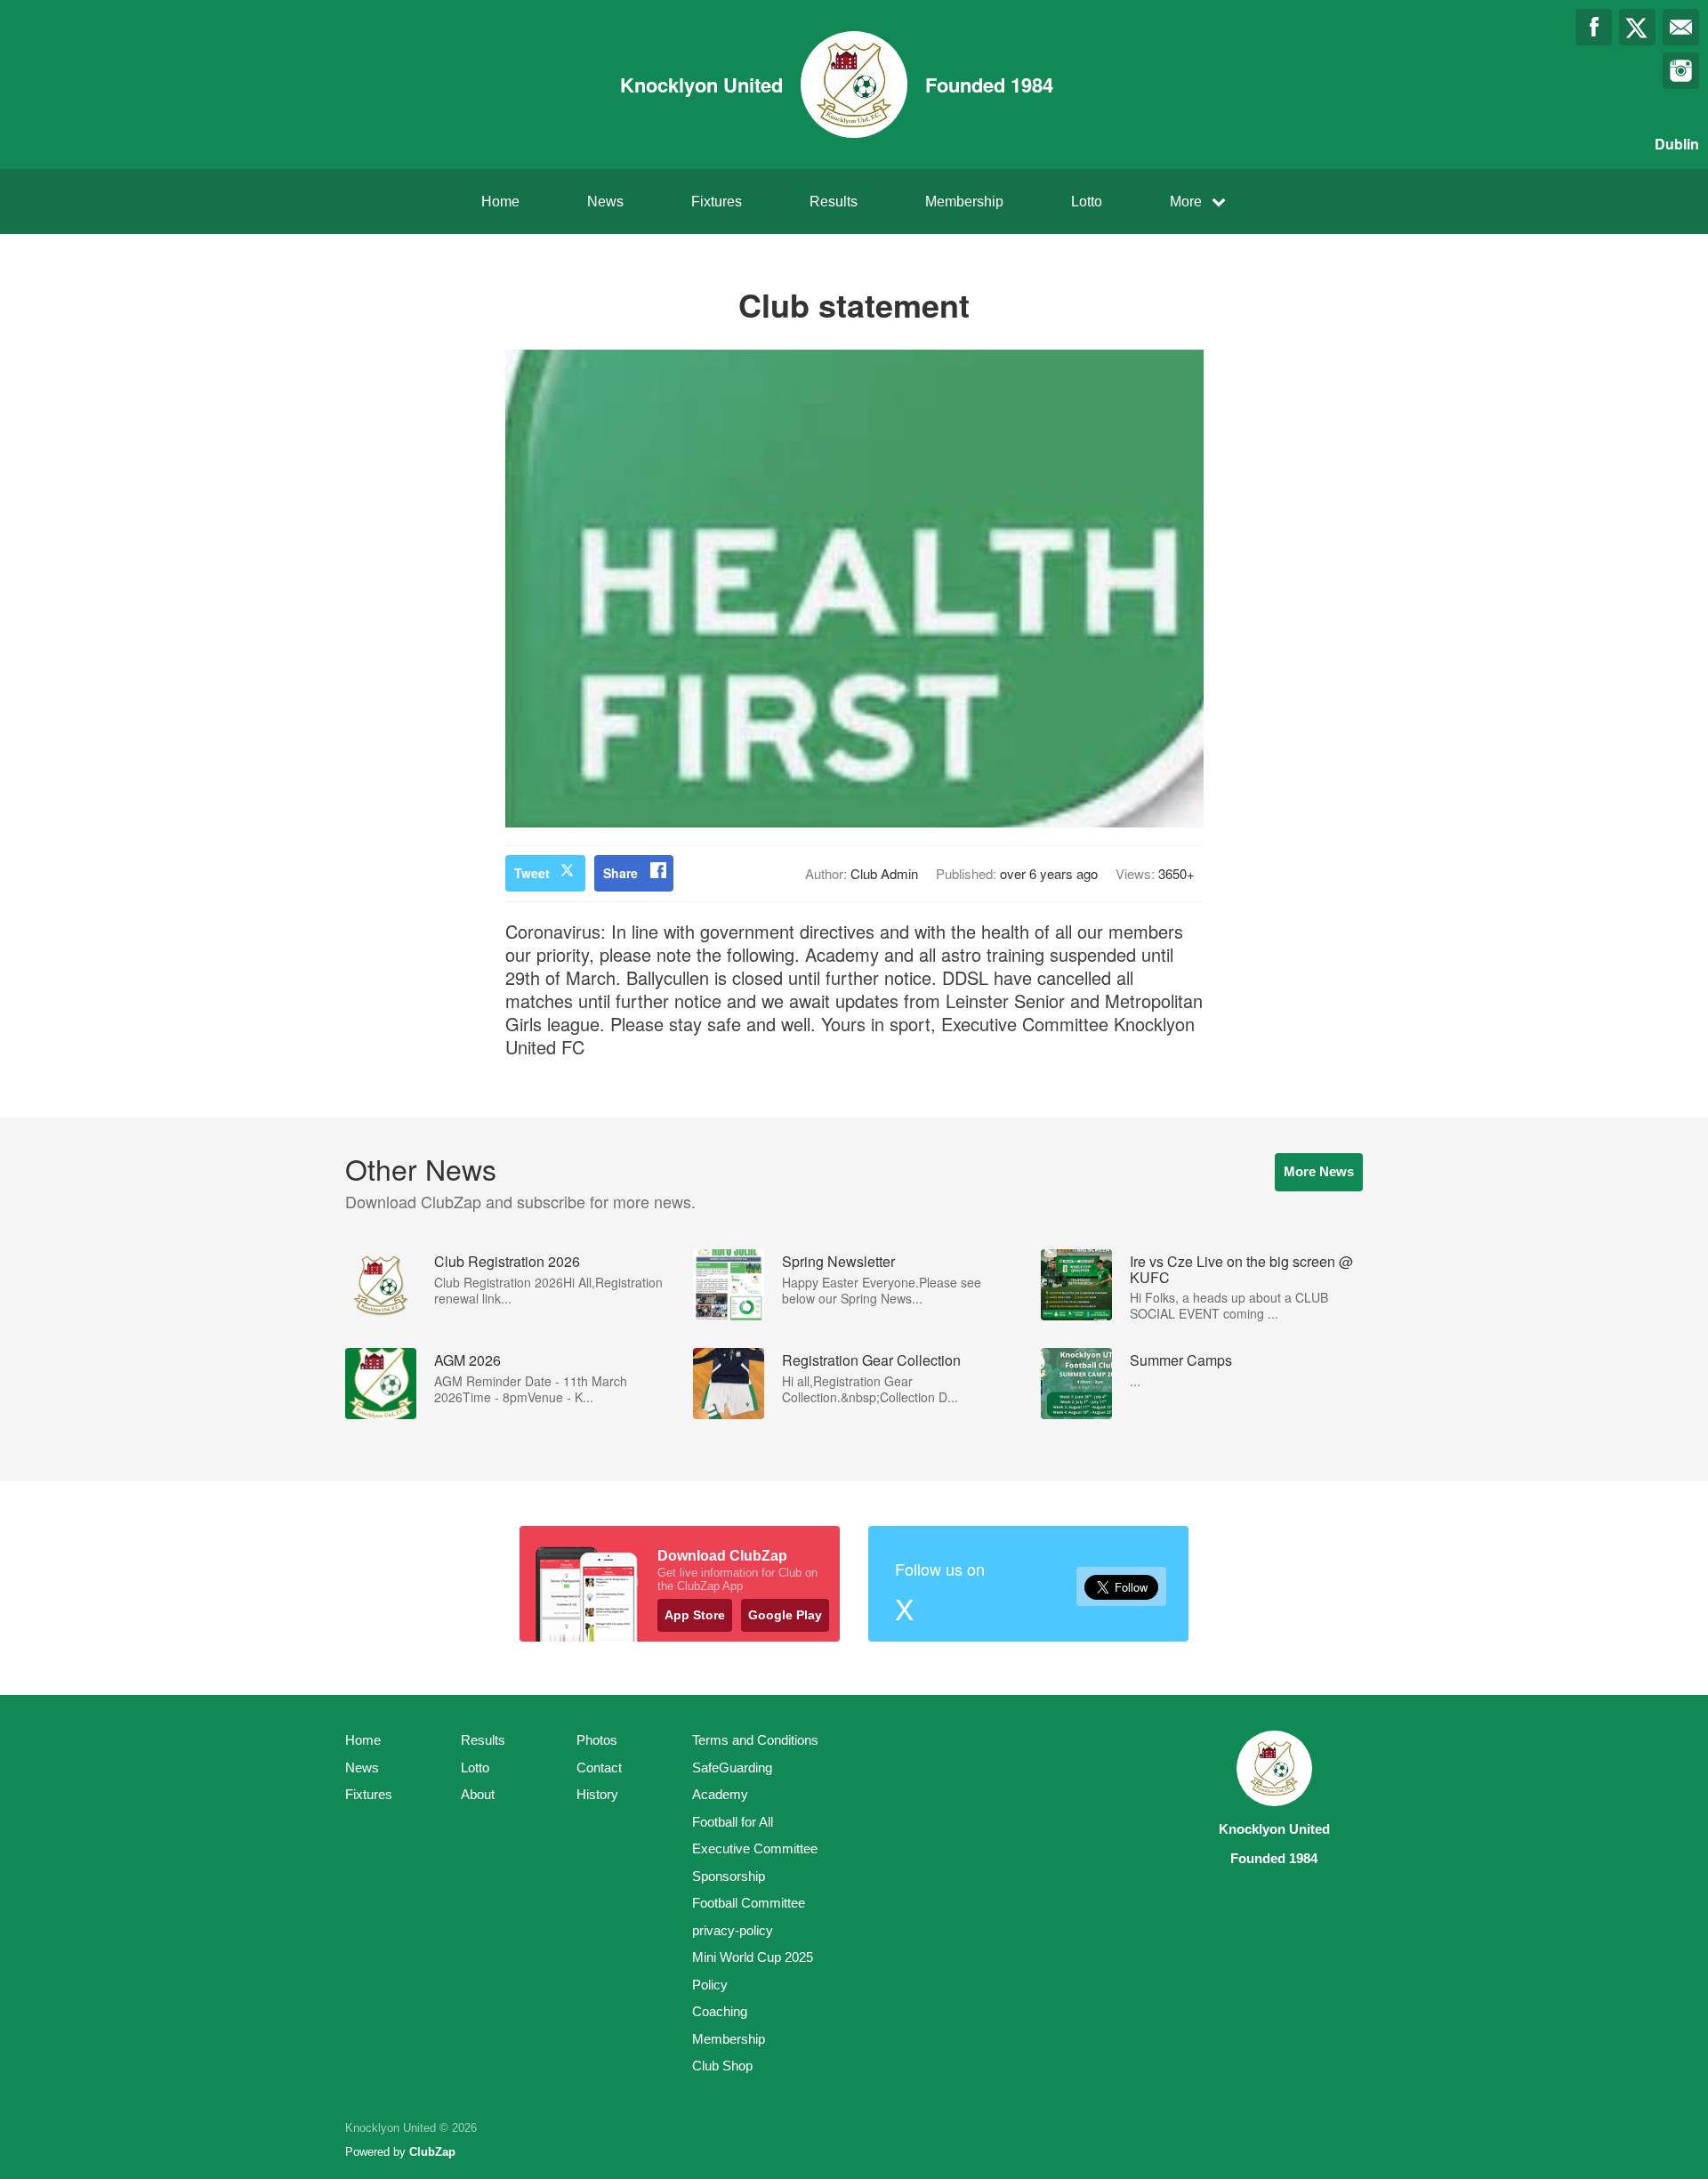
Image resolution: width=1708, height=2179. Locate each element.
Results (834, 202)
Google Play (785, 1615)
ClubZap (432, 2152)
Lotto (1087, 202)
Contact (599, 1767)
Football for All (733, 1822)
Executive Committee (755, 1848)
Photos (597, 1740)
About (478, 1794)
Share (620, 873)
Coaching (720, 2011)
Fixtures (717, 202)
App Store (695, 1615)
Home (500, 202)
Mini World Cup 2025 (753, 1957)
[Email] (1681, 27)
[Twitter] (1637, 27)
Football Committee (749, 1903)
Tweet (532, 873)
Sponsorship (729, 1876)
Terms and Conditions (755, 1740)
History (597, 1794)
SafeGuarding (732, 1767)
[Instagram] (1681, 71)
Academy (720, 1794)
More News (1319, 1171)
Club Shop (722, 2066)
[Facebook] (1594, 27)
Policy (710, 1985)
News (605, 202)
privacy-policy (733, 1930)
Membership (964, 202)
